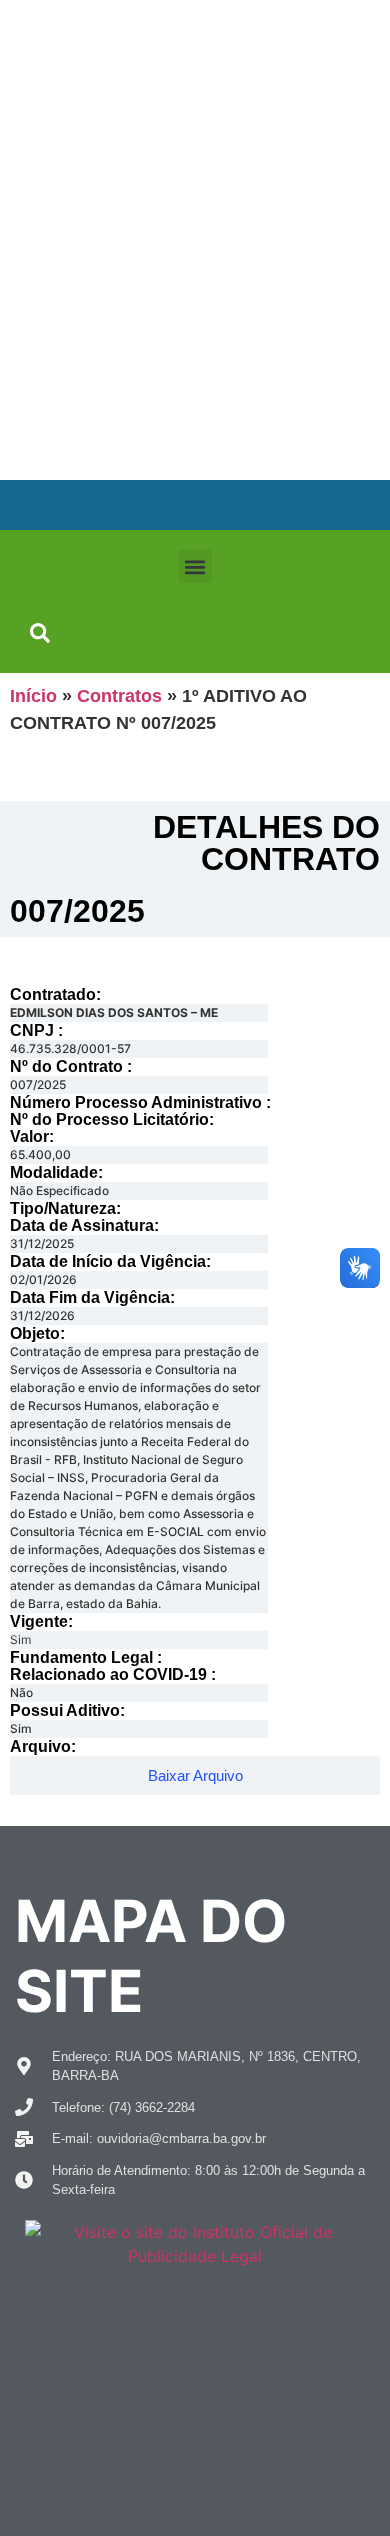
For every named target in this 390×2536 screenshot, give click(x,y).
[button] (195, 566)
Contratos (119, 696)
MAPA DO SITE (151, 1956)
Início (33, 696)
